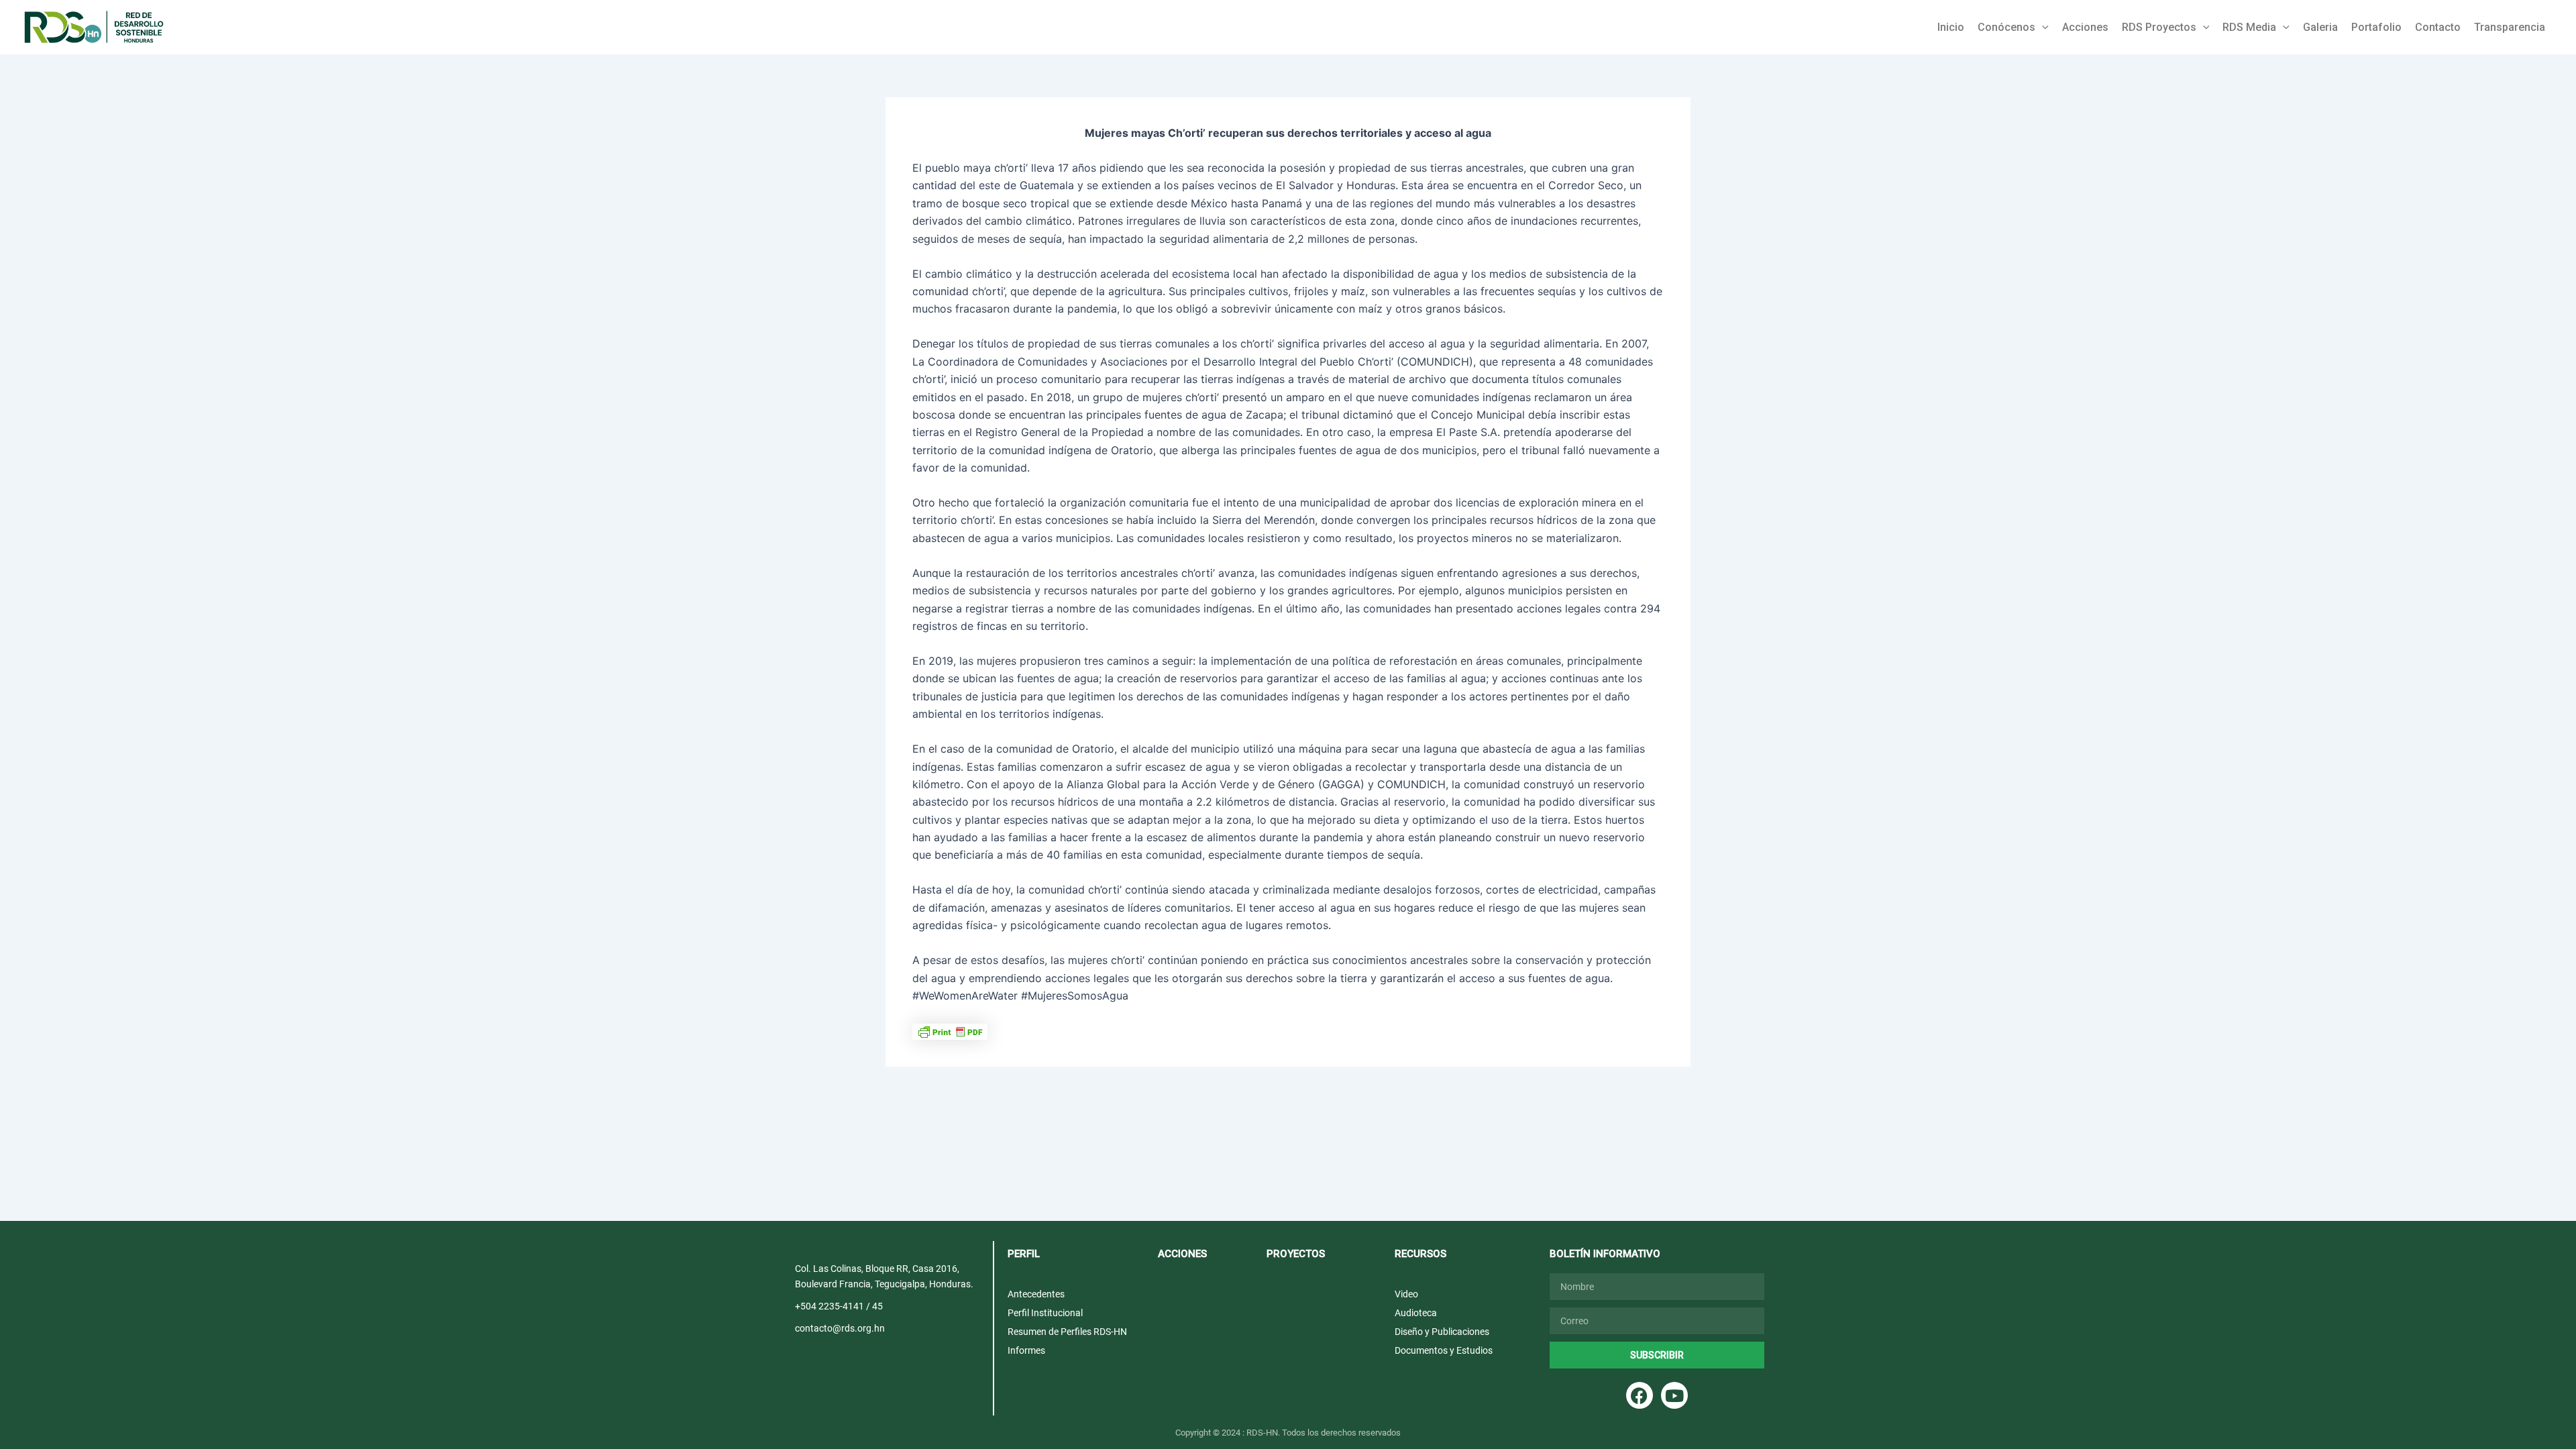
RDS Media (2249, 27)
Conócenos (2006, 27)
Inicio (1951, 27)
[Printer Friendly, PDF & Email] (950, 1031)
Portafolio (2376, 27)
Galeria (2320, 27)
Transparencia (2510, 27)
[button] (2042, 28)
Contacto (2438, 27)
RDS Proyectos (2159, 27)
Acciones (2085, 27)
